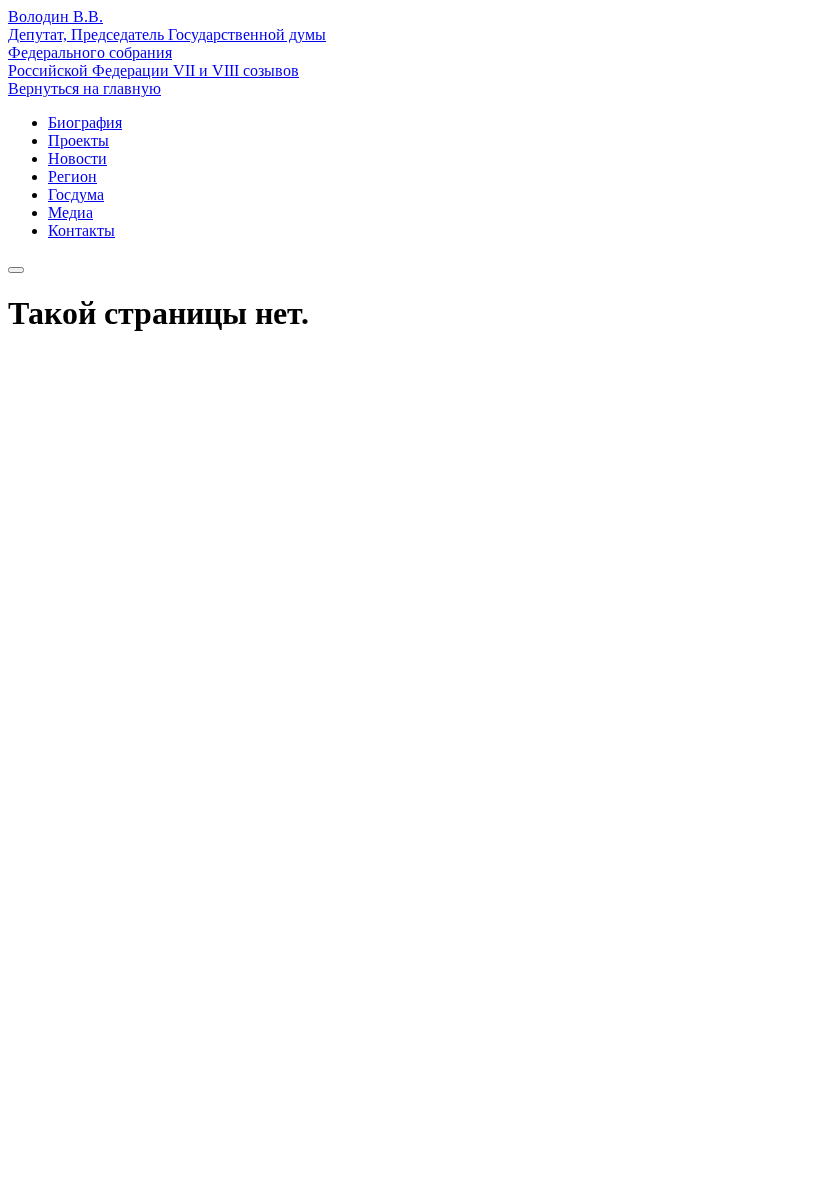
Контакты (81, 230)
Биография (85, 122)
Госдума (76, 194)
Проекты (78, 140)
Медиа (70, 212)
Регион (72, 176)
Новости (77, 158)
